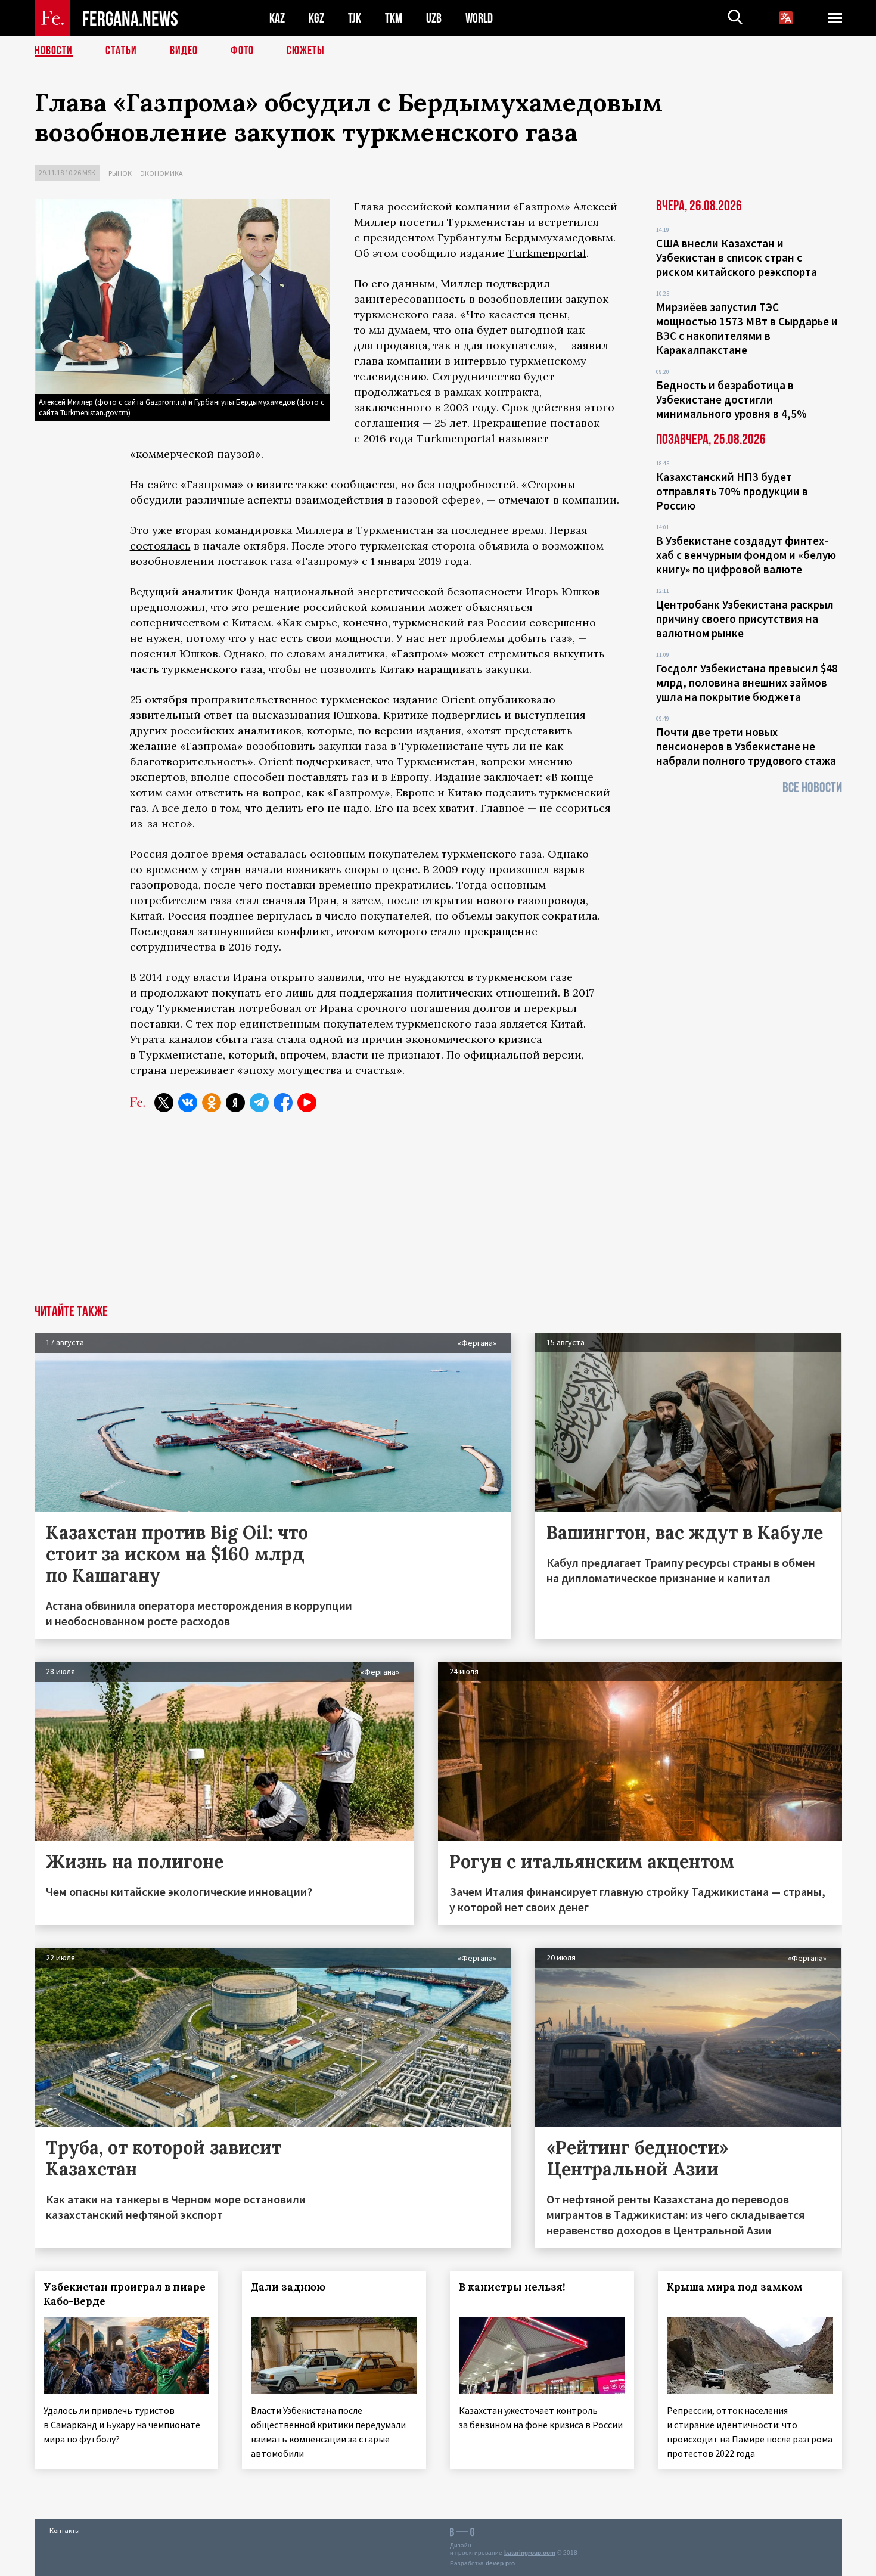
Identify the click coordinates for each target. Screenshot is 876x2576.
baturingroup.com (530, 2552)
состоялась (160, 546)
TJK (355, 18)
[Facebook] (283, 1103)
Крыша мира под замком (735, 2287)
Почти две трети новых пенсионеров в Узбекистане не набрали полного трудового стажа (746, 746)
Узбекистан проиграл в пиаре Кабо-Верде (125, 2294)
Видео (184, 51)
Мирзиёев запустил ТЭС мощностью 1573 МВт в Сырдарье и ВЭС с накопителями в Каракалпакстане (747, 328)
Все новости (812, 788)
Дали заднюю (288, 2287)
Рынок (120, 173)
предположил (167, 607)
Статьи (121, 51)
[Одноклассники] (212, 1103)
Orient (458, 699)
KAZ (277, 18)
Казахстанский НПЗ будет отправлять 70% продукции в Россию (732, 491)
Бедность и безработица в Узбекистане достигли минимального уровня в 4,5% (731, 399)
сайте (162, 484)
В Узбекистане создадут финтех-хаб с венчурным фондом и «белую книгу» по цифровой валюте (746, 555)
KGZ (316, 18)
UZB (434, 18)
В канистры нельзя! (512, 2287)
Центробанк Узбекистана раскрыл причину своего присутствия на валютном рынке (745, 619)
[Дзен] (235, 1103)
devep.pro (500, 2563)
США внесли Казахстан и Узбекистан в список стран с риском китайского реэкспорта (737, 257)
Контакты (65, 2530)
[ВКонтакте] (188, 1103)
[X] (164, 1103)
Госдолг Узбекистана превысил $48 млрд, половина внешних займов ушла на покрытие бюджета (747, 682)
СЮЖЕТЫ (306, 51)
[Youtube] (307, 1103)
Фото (242, 51)
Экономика (162, 173)
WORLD (479, 18)
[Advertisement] (438, 1215)
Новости (54, 51)
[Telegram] (259, 1103)
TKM (394, 18)
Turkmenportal (547, 253)
